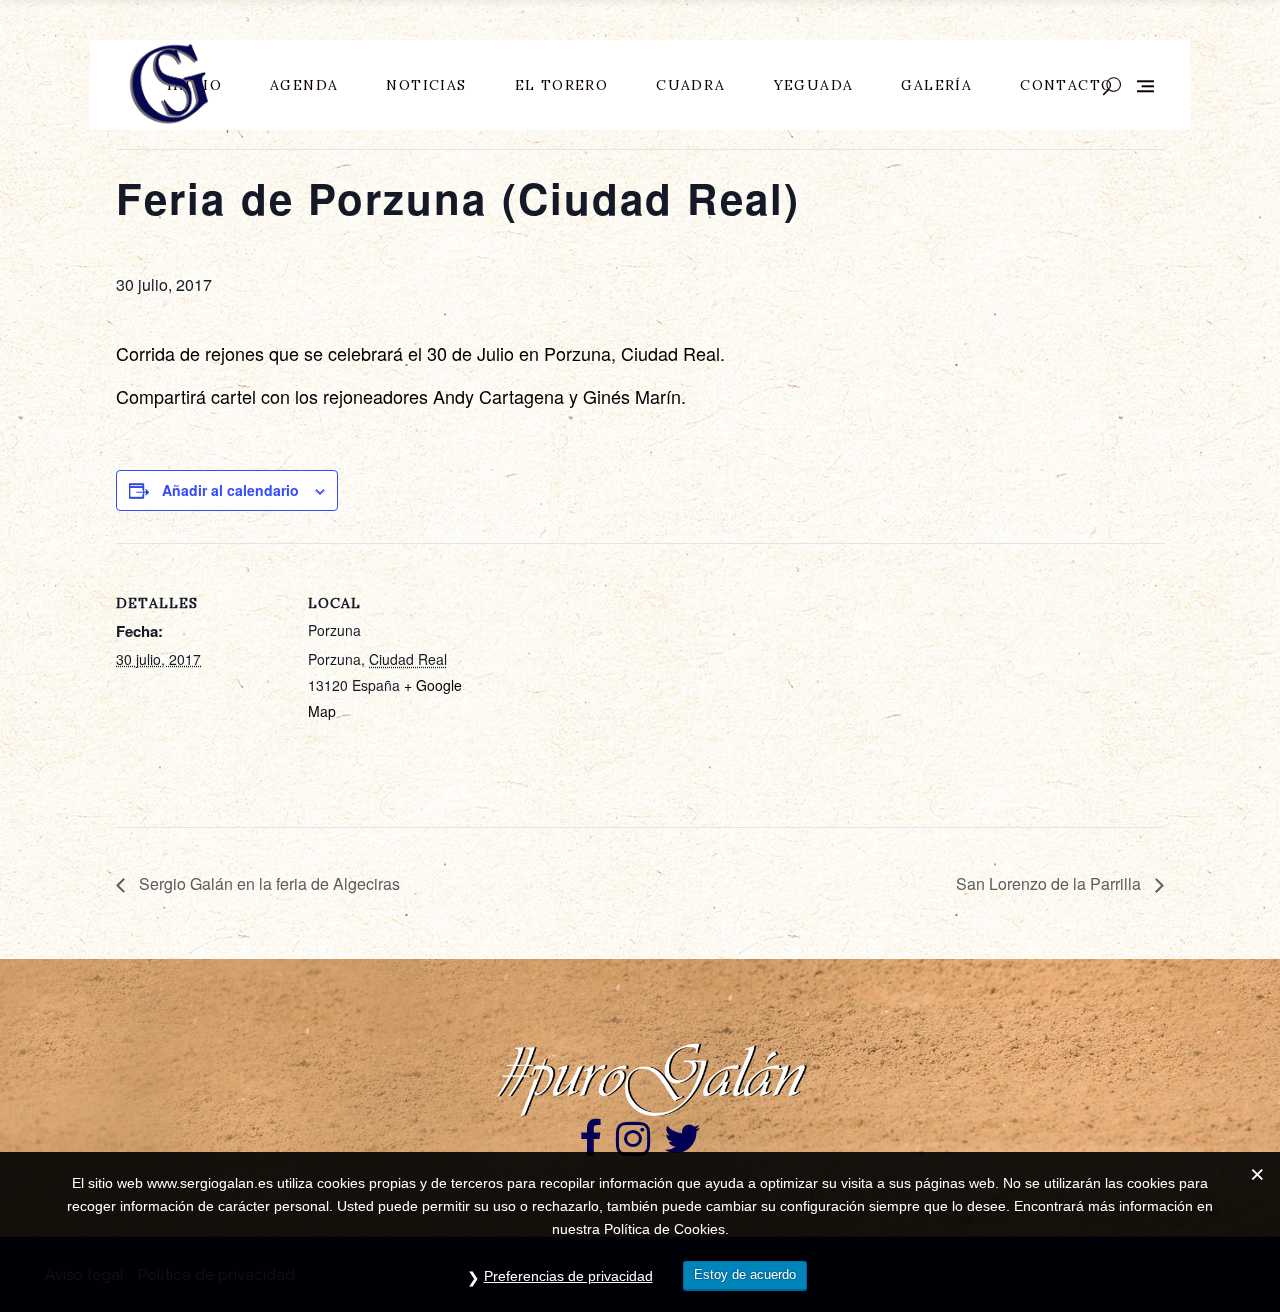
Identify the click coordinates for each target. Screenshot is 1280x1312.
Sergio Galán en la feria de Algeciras (267, 883)
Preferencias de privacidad (568, 1276)
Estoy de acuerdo (745, 1274)
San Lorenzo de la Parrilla (1050, 883)
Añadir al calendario (230, 490)
